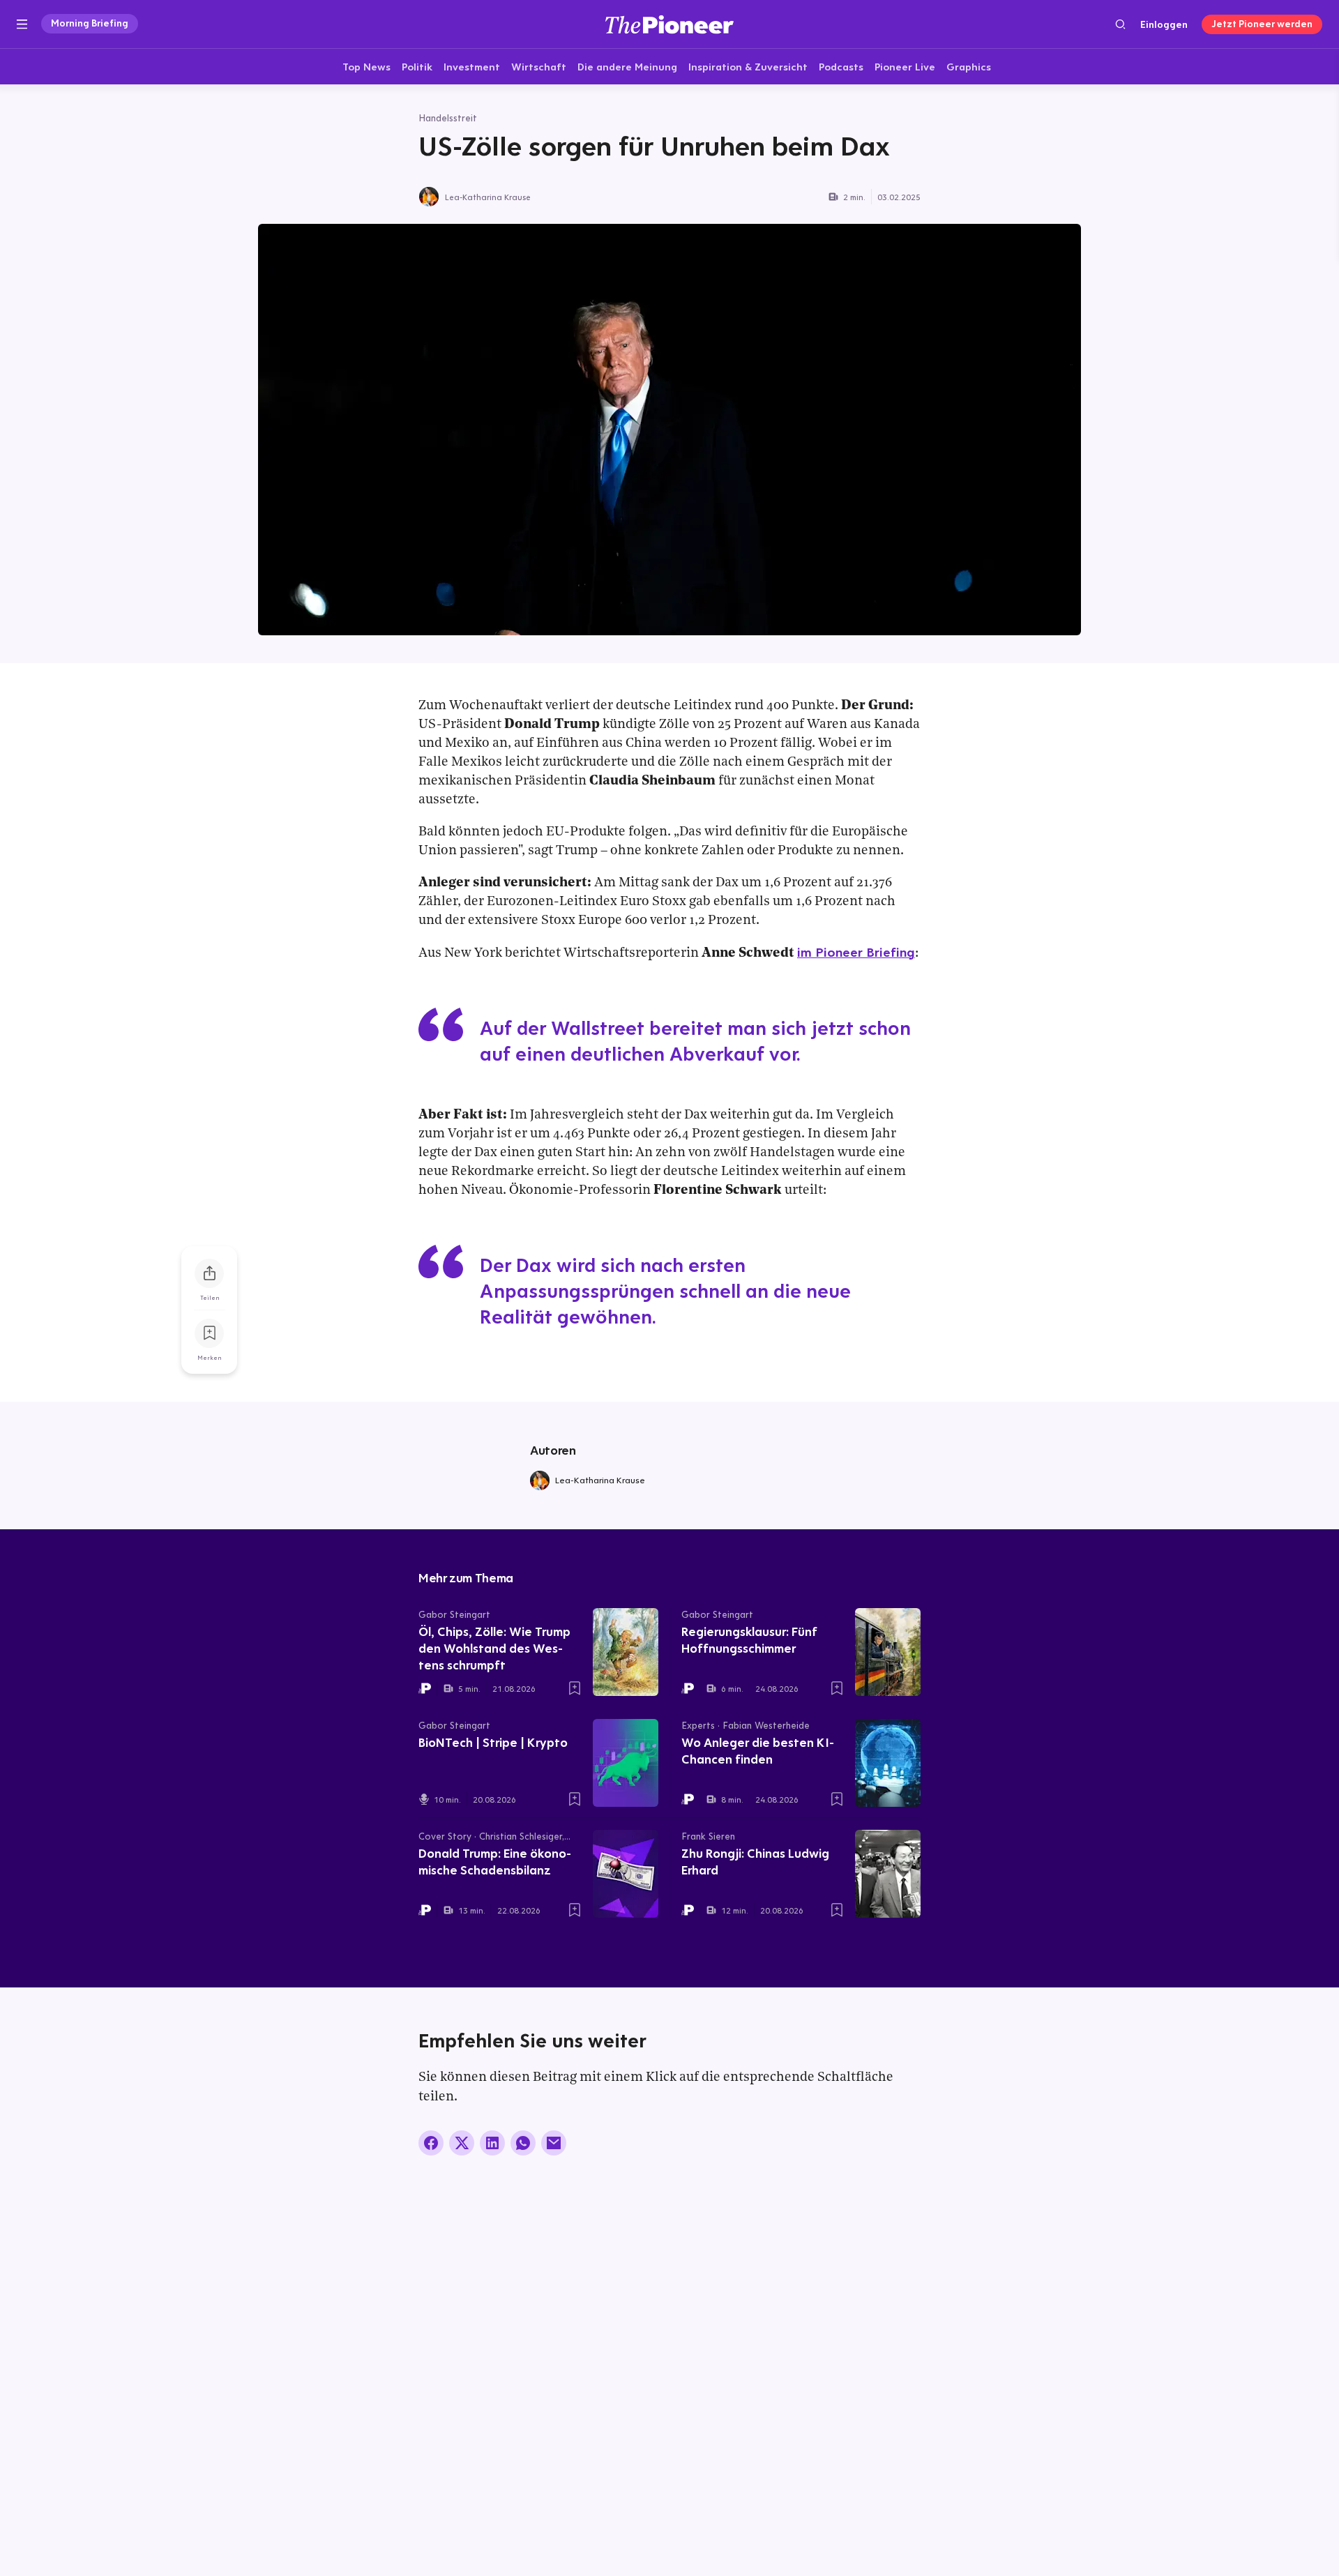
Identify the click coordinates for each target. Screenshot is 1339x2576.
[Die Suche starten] (1120, 24)
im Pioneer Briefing (856, 952)
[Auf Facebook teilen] (431, 2143)
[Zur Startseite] (669, 24)
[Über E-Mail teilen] (554, 2143)
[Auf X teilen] (462, 2143)
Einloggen (1164, 24)
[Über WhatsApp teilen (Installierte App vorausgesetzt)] (523, 2143)
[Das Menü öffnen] (22, 24)
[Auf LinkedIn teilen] (492, 2143)
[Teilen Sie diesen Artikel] (209, 1273)
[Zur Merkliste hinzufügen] (209, 1333)
